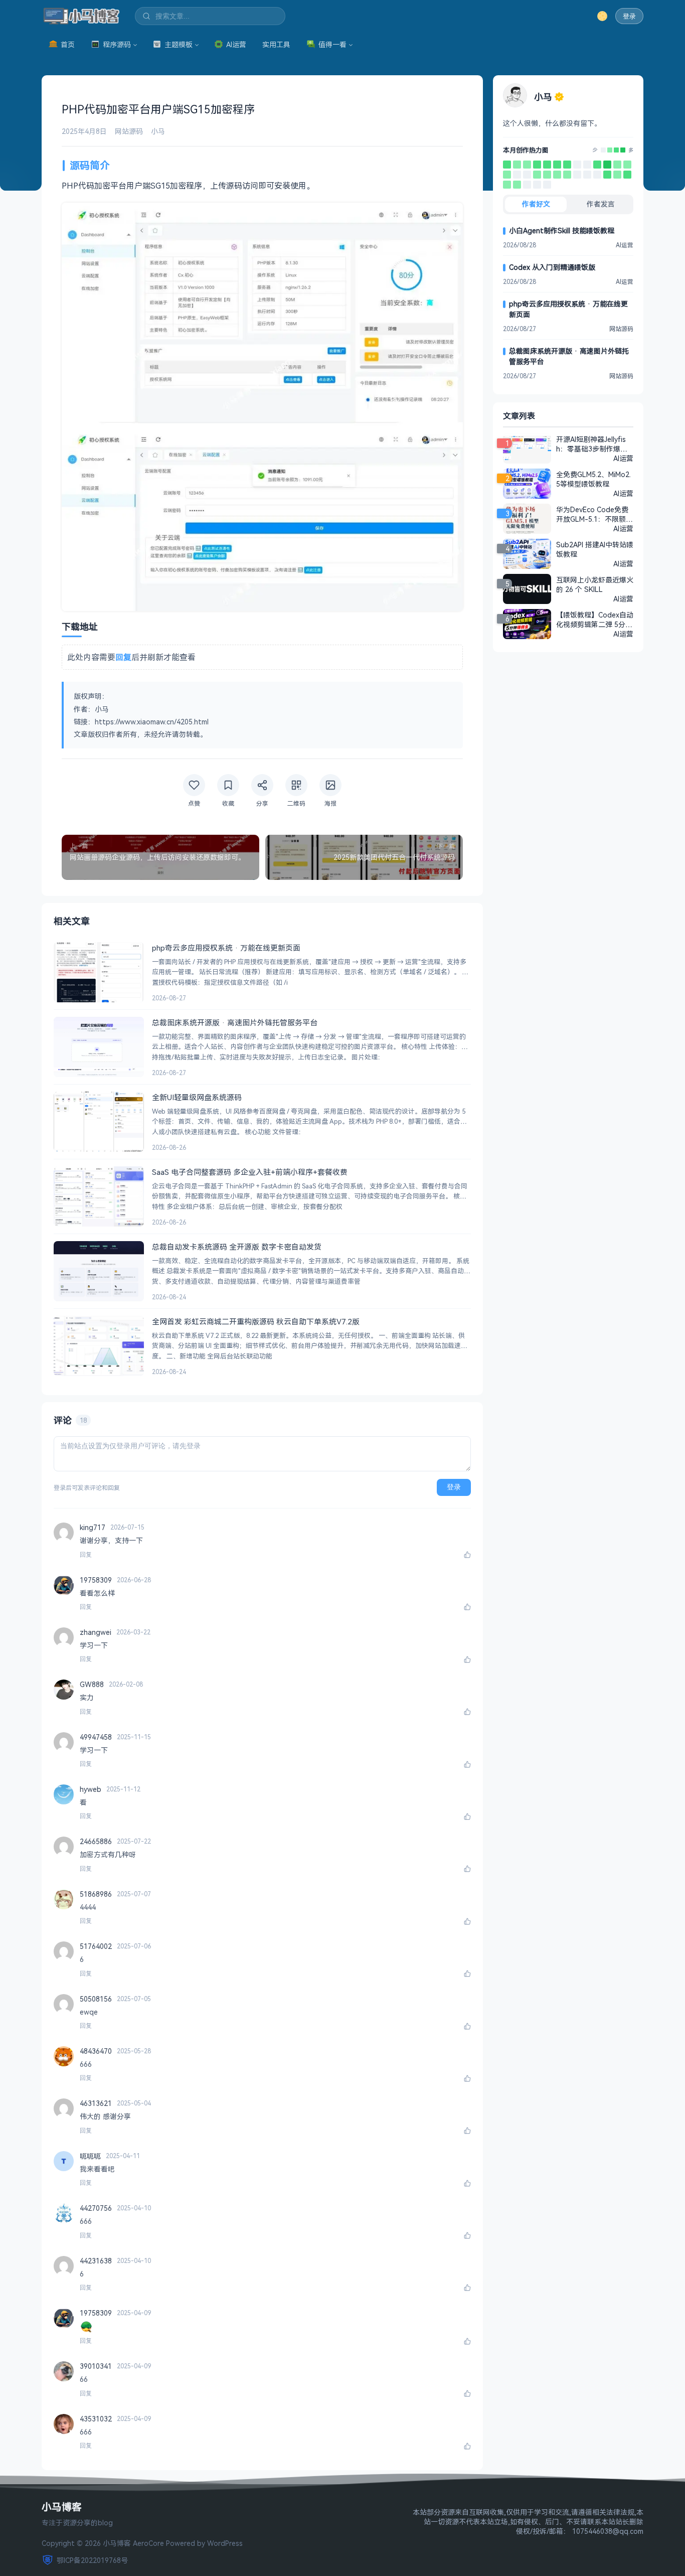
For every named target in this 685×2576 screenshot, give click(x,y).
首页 (68, 44)
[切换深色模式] (602, 16)
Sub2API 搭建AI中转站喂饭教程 (595, 549)
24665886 (96, 1841)
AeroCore (148, 2543)
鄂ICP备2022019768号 (92, 2560)
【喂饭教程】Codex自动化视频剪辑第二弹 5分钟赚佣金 (595, 620)
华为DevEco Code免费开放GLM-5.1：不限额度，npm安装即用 (592, 514)
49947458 (96, 1737)
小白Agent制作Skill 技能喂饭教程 (562, 231)
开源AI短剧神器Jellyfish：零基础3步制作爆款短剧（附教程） (592, 444)
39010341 (96, 2366)
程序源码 (117, 44)
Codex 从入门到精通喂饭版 (552, 267)
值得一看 (332, 44)
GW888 (92, 1684)
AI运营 (236, 44)
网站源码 (129, 131)
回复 (86, 1555)
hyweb (91, 1789)
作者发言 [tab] (601, 204)
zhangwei (96, 1632)
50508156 (96, 1999)
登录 (629, 16)
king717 (93, 1527)
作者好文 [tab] (536, 204)
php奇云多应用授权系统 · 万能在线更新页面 (568, 309)
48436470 (96, 2051)
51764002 (96, 1946)
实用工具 (276, 44)
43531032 (96, 2419)
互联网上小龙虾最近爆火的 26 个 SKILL (595, 584)
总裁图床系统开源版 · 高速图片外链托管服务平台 (569, 356)
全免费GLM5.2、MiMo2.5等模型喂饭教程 (593, 479)
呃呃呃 (90, 2156)
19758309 (96, 1580)
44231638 (96, 2261)
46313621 (96, 2103)
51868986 (96, 1894)
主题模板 (179, 44)
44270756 (96, 2208)
